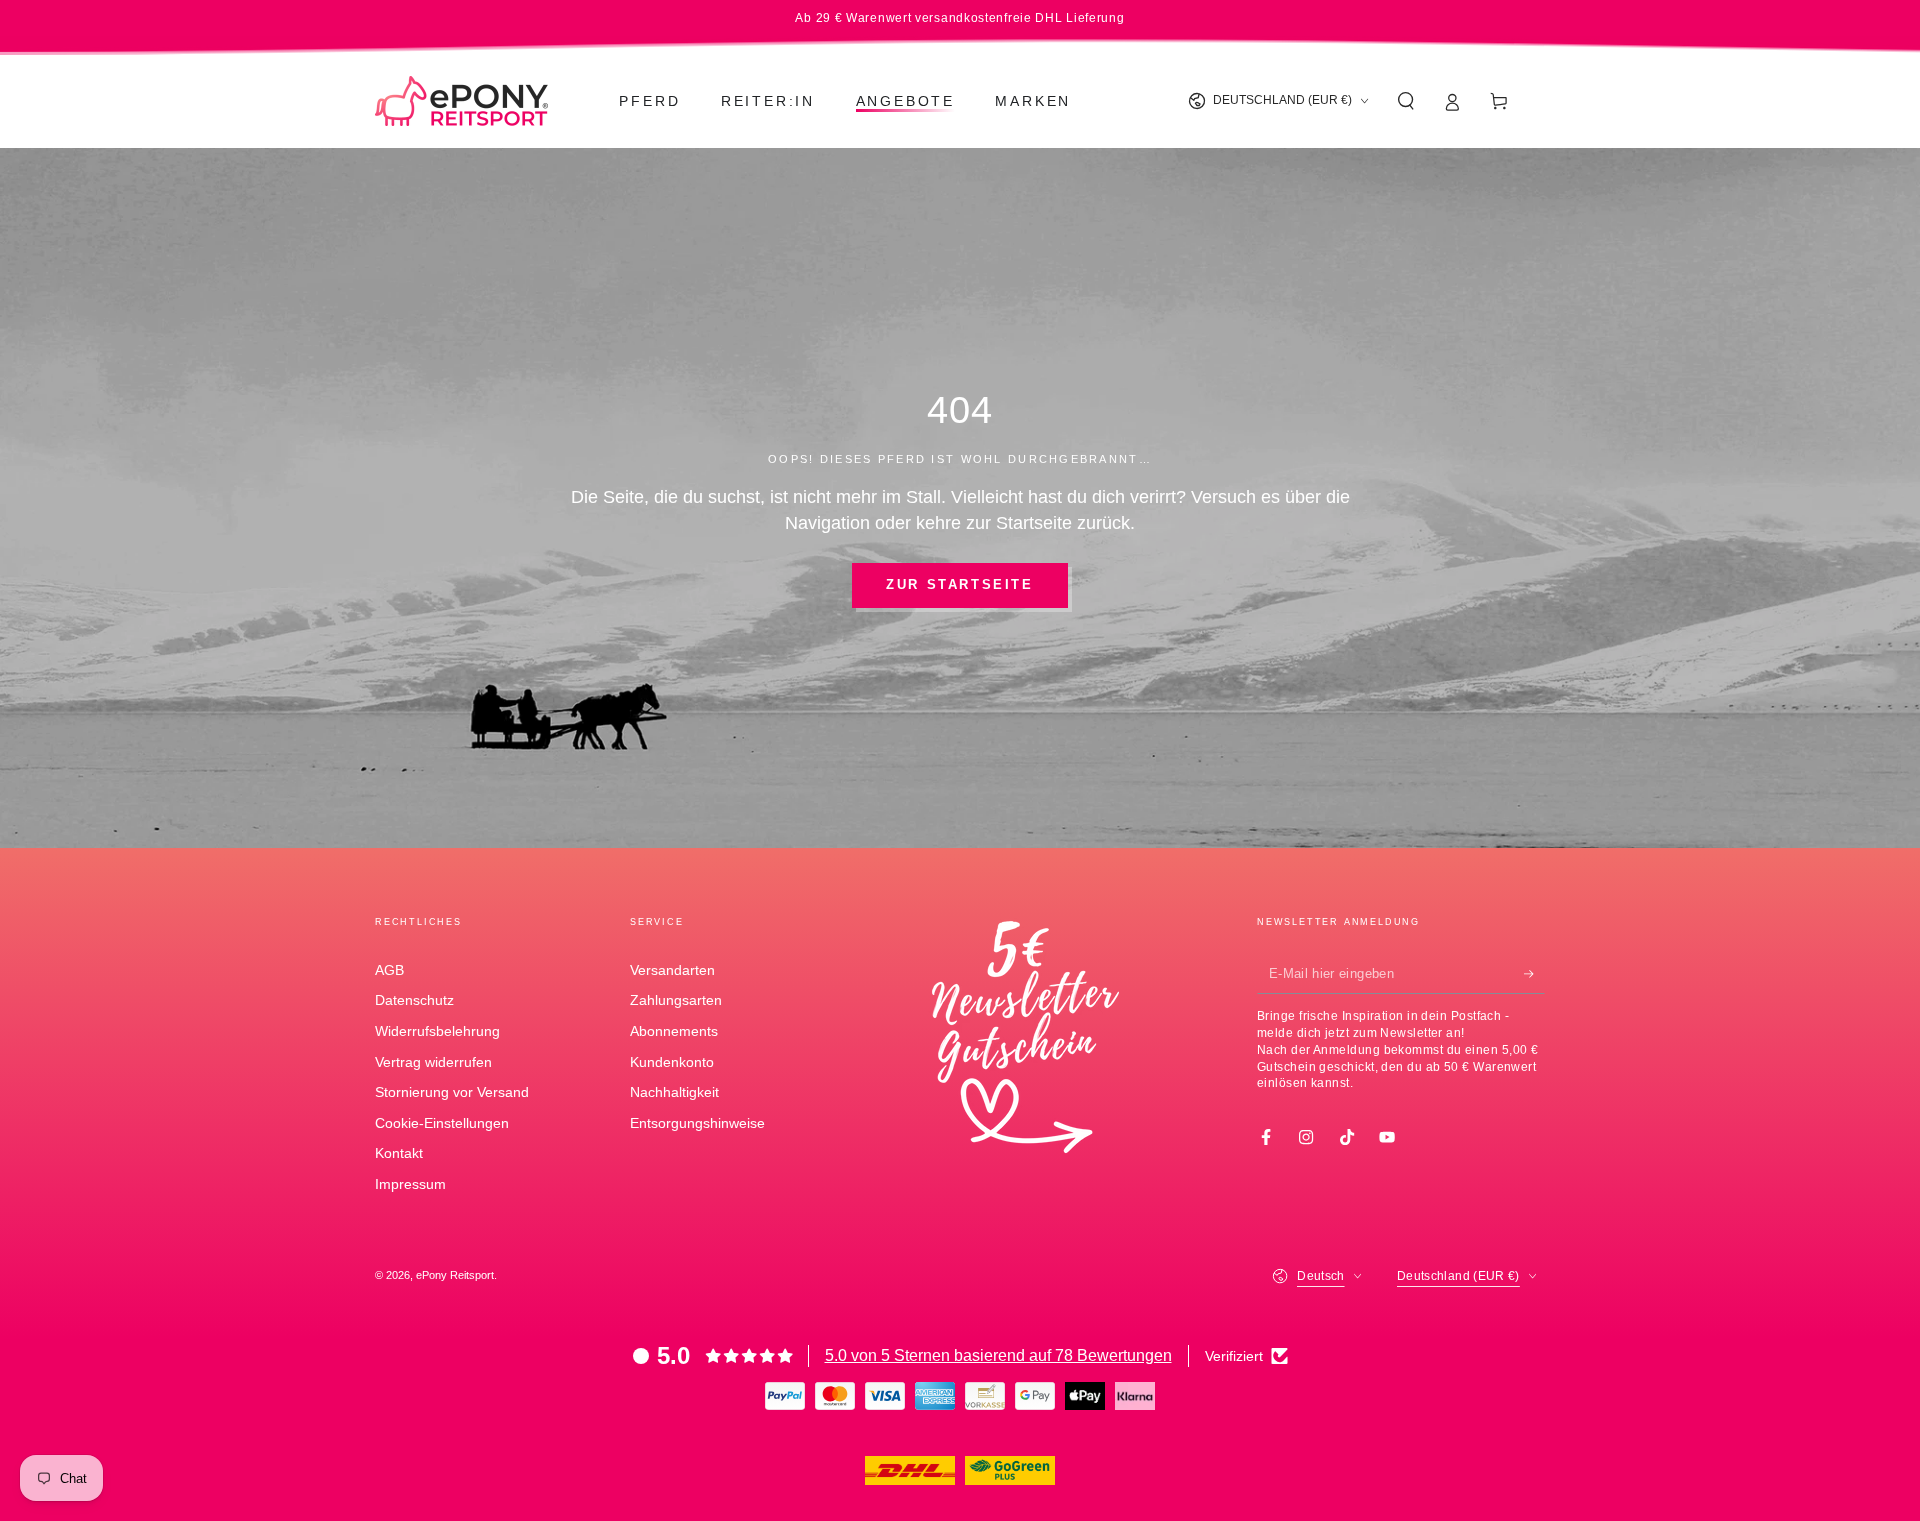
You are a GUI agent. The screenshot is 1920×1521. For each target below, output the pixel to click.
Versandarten (672, 970)
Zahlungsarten (676, 1000)
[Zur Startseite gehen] (461, 101)
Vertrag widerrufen (433, 1062)
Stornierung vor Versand (452, 1092)
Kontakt (399, 1153)
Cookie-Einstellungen (442, 1123)
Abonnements (674, 1031)
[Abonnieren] (1534, 974)
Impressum (410, 1184)
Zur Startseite (959, 584)
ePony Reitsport (455, 1275)
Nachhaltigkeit (674, 1092)
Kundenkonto (672, 1062)
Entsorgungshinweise (697, 1123)
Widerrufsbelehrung (437, 1031)
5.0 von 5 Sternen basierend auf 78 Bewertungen (998, 1355)
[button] (1405, 101)
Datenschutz (414, 1000)
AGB (389, 970)
